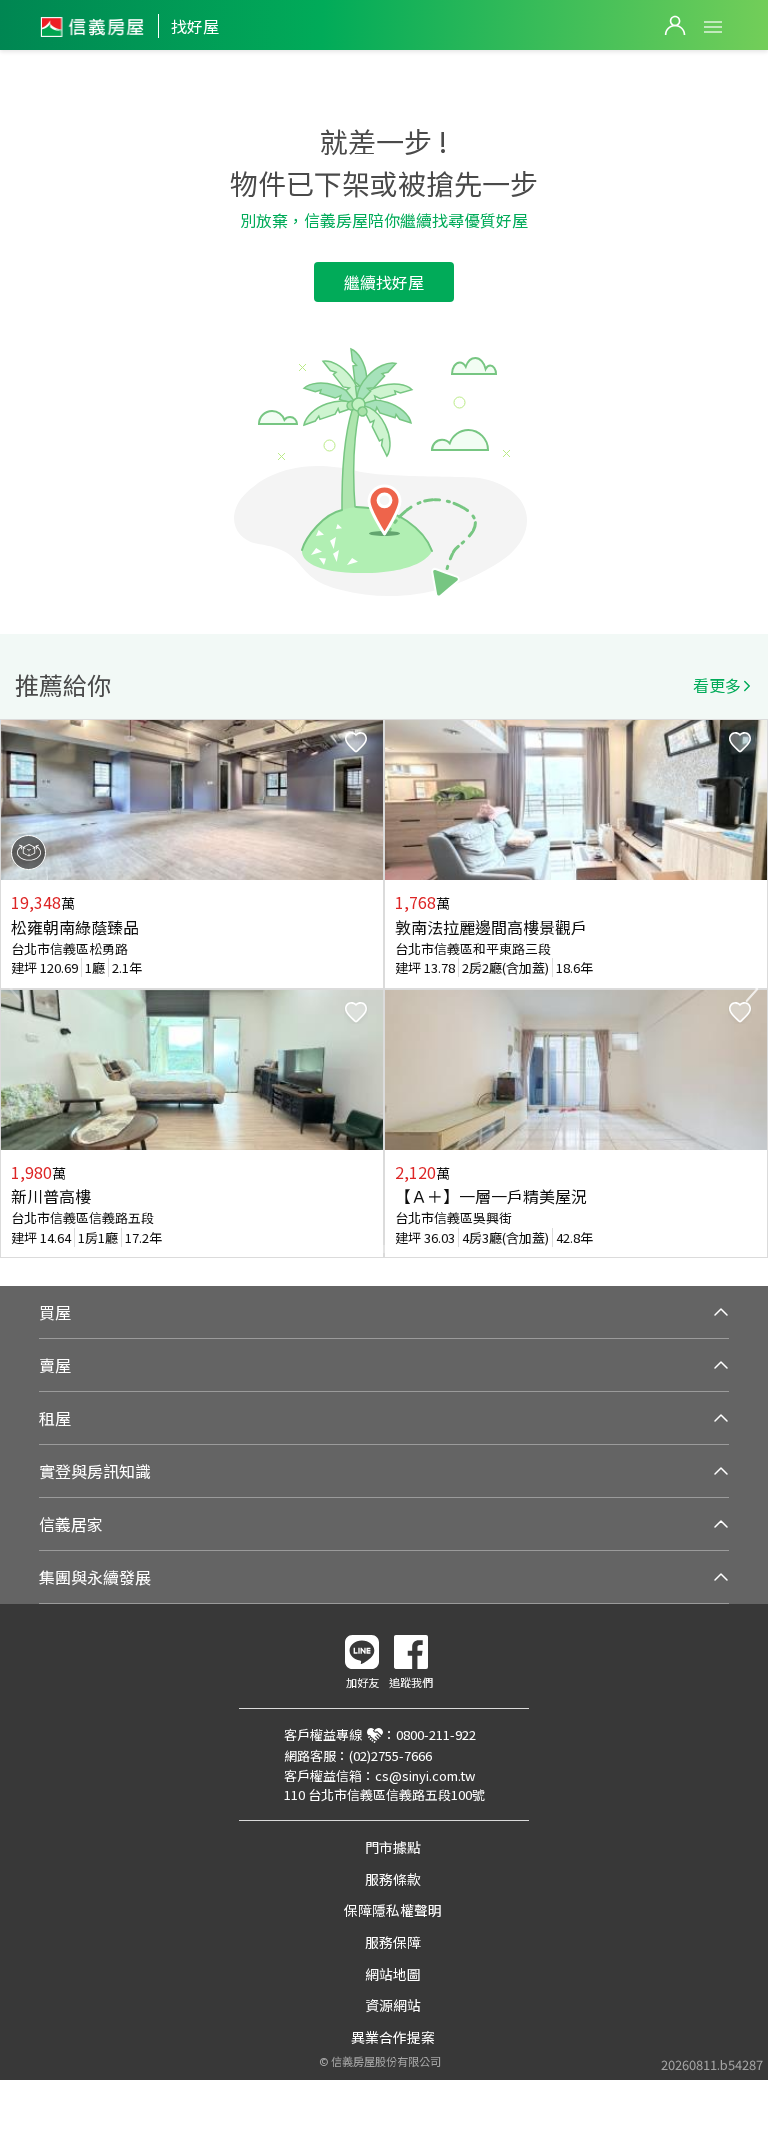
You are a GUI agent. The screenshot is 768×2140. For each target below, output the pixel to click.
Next (752, 989)
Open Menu (713, 27)
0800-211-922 (436, 1734)
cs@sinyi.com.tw (425, 1775)
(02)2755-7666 (390, 1755)
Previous (16, 989)
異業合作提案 (393, 2037)
